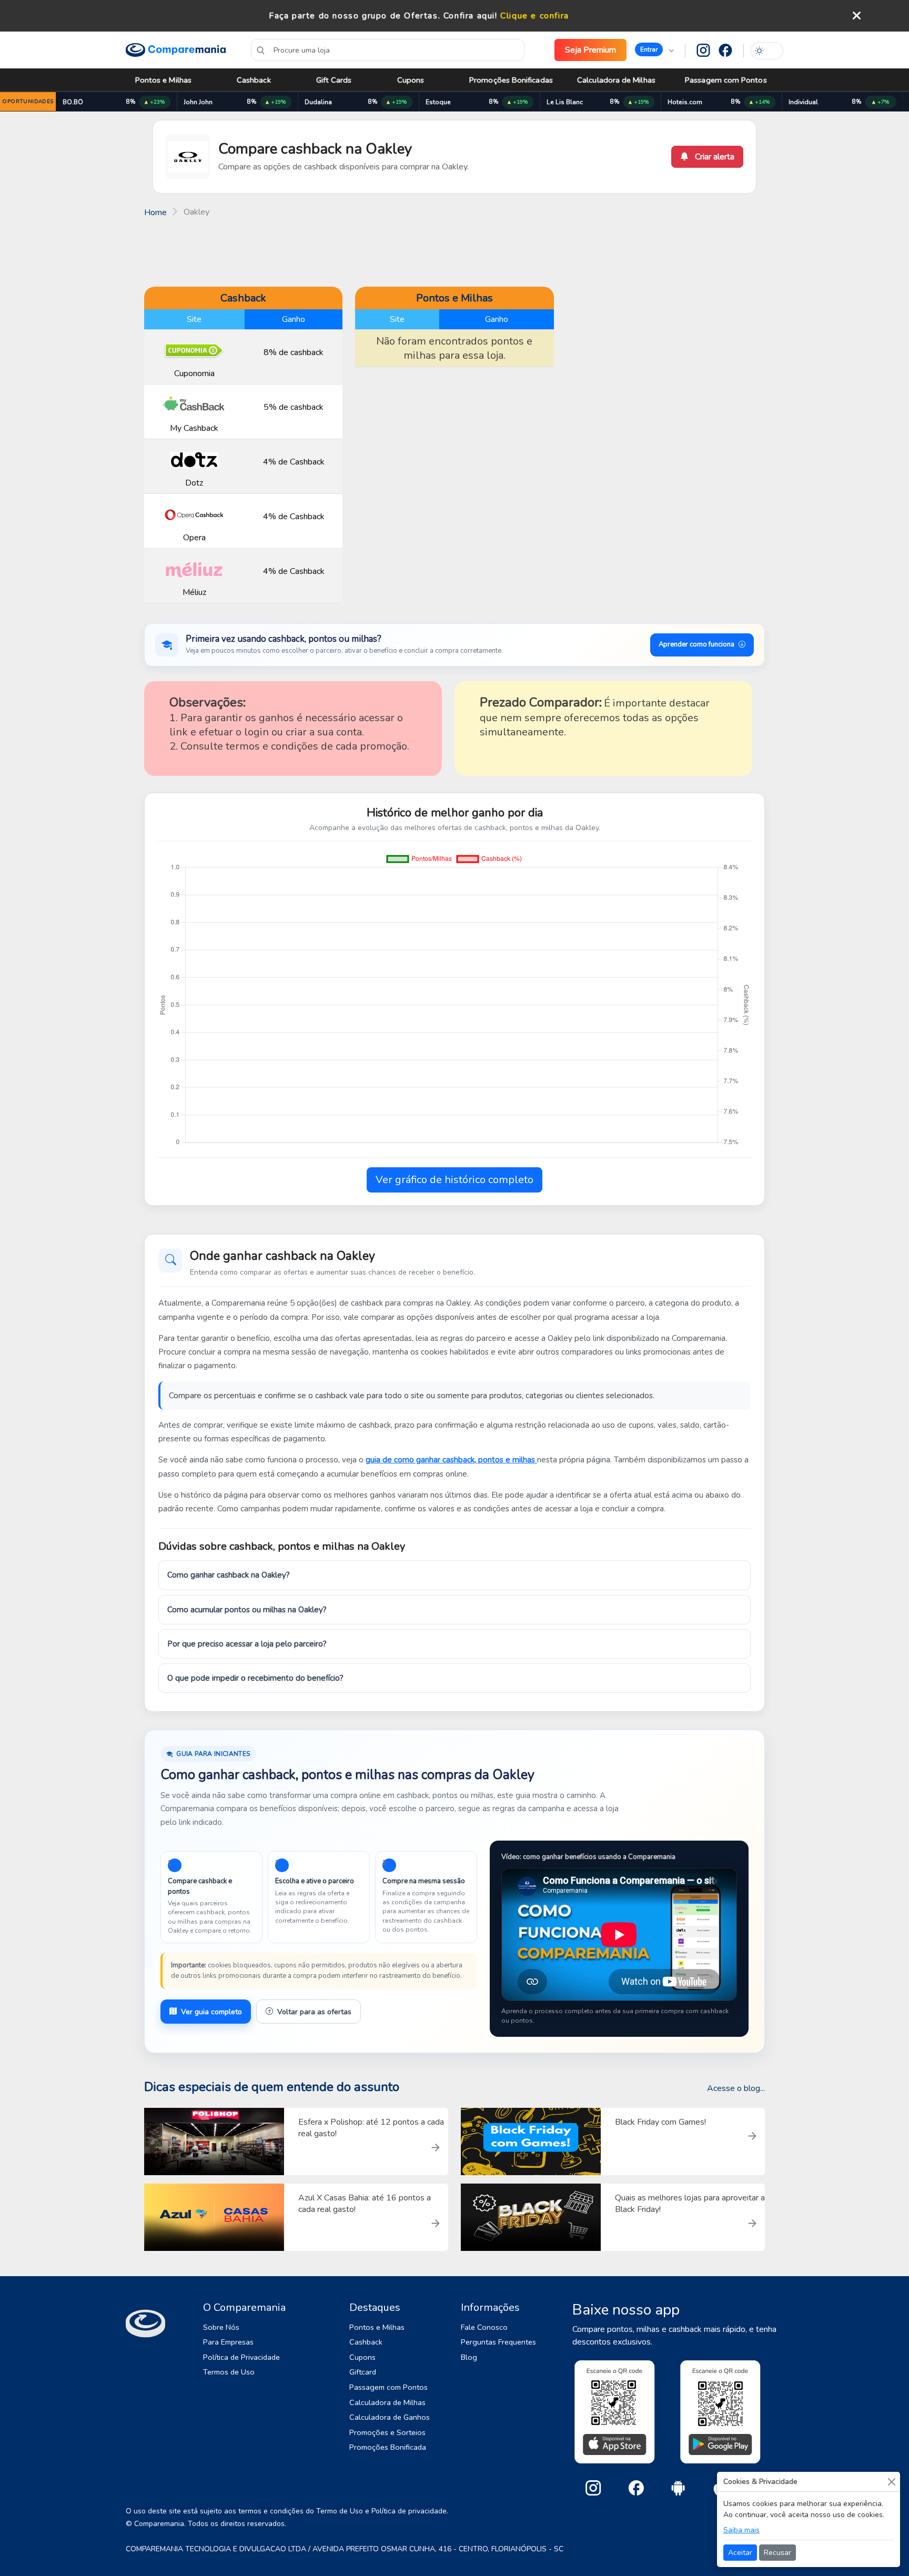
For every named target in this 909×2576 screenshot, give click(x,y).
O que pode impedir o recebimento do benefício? (255, 1678)
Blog (469, 2357)
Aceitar (740, 2553)
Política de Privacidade (241, 2357)
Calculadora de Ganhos (390, 2417)
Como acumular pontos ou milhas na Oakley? (247, 1610)
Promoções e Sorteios (387, 2432)
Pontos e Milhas (163, 80)
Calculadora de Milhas (616, 80)
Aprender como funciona (696, 644)
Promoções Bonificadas (511, 80)
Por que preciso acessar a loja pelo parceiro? (247, 1644)
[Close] (891, 2482)
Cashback (254, 80)
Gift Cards (334, 80)
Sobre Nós (221, 2327)
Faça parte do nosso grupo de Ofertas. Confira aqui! (383, 16)
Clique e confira (535, 16)
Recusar (777, 2553)
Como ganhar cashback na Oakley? (229, 1575)
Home (155, 213)
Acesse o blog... (736, 2088)
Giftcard (363, 2372)
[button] (654, 50)
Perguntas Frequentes (498, 2342)
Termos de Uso (229, 2372)
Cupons (411, 80)
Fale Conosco (484, 2327)
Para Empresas (228, 2342)
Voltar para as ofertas (314, 2012)
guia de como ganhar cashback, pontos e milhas (451, 1460)
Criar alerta (714, 157)
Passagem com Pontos (726, 80)
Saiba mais (741, 2530)
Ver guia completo (211, 2012)
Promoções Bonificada (388, 2447)
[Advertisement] (454, 251)
